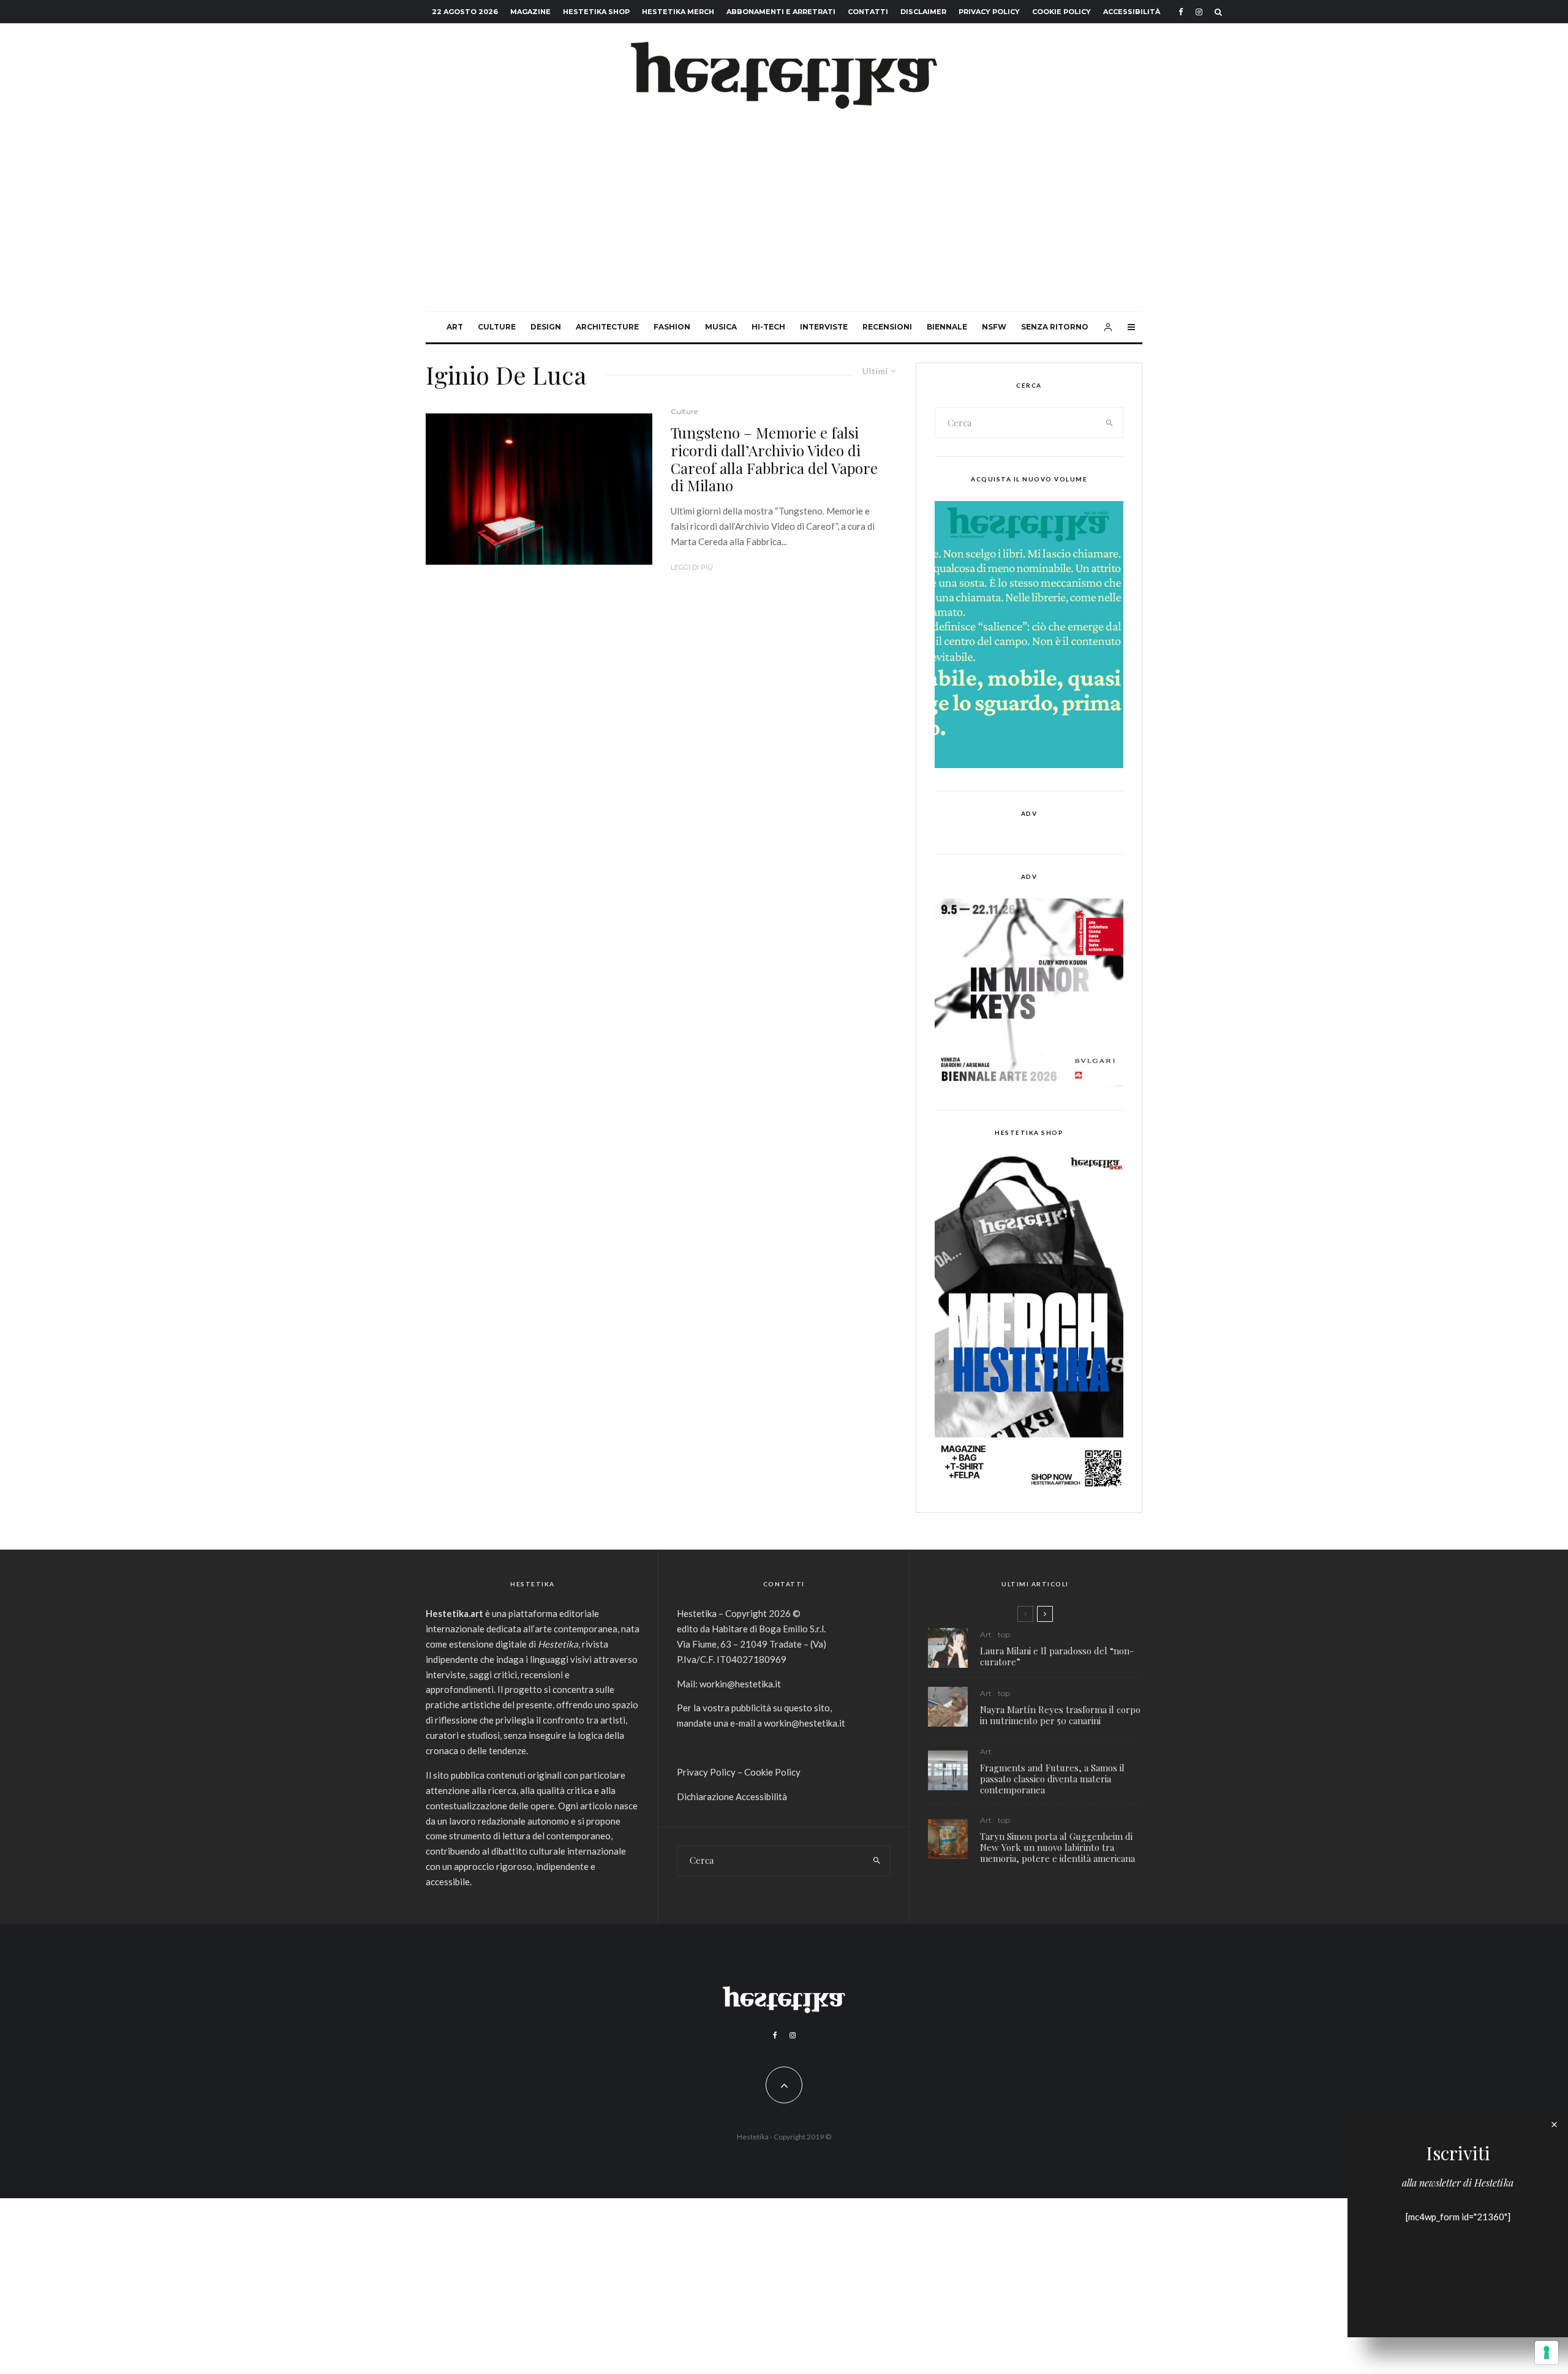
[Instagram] (1199, 12)
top (1004, 1634)
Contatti (868, 12)
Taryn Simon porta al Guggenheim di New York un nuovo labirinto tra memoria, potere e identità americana (1057, 1847)
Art (455, 327)
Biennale (947, 327)
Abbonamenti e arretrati (781, 12)
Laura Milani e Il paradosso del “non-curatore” (1057, 1656)
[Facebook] (1181, 12)
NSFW (994, 327)
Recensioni (887, 327)
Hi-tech (768, 327)
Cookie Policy (1061, 12)
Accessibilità (1132, 12)
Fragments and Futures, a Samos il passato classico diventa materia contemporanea (1052, 1779)
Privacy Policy (989, 12)
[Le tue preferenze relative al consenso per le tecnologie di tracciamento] (1547, 2353)
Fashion (672, 327)
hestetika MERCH (678, 12)
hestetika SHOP (596, 12)
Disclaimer (923, 12)
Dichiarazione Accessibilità (732, 1796)
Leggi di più (692, 567)
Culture (497, 327)
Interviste (824, 327)
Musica (721, 327)
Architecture (607, 327)
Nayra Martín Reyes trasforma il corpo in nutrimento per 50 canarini (1060, 1715)
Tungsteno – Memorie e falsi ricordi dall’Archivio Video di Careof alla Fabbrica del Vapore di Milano (774, 459)
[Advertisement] (784, 219)
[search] (1110, 423)
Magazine (530, 12)
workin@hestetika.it (740, 1684)
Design (546, 327)
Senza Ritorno (1055, 327)
